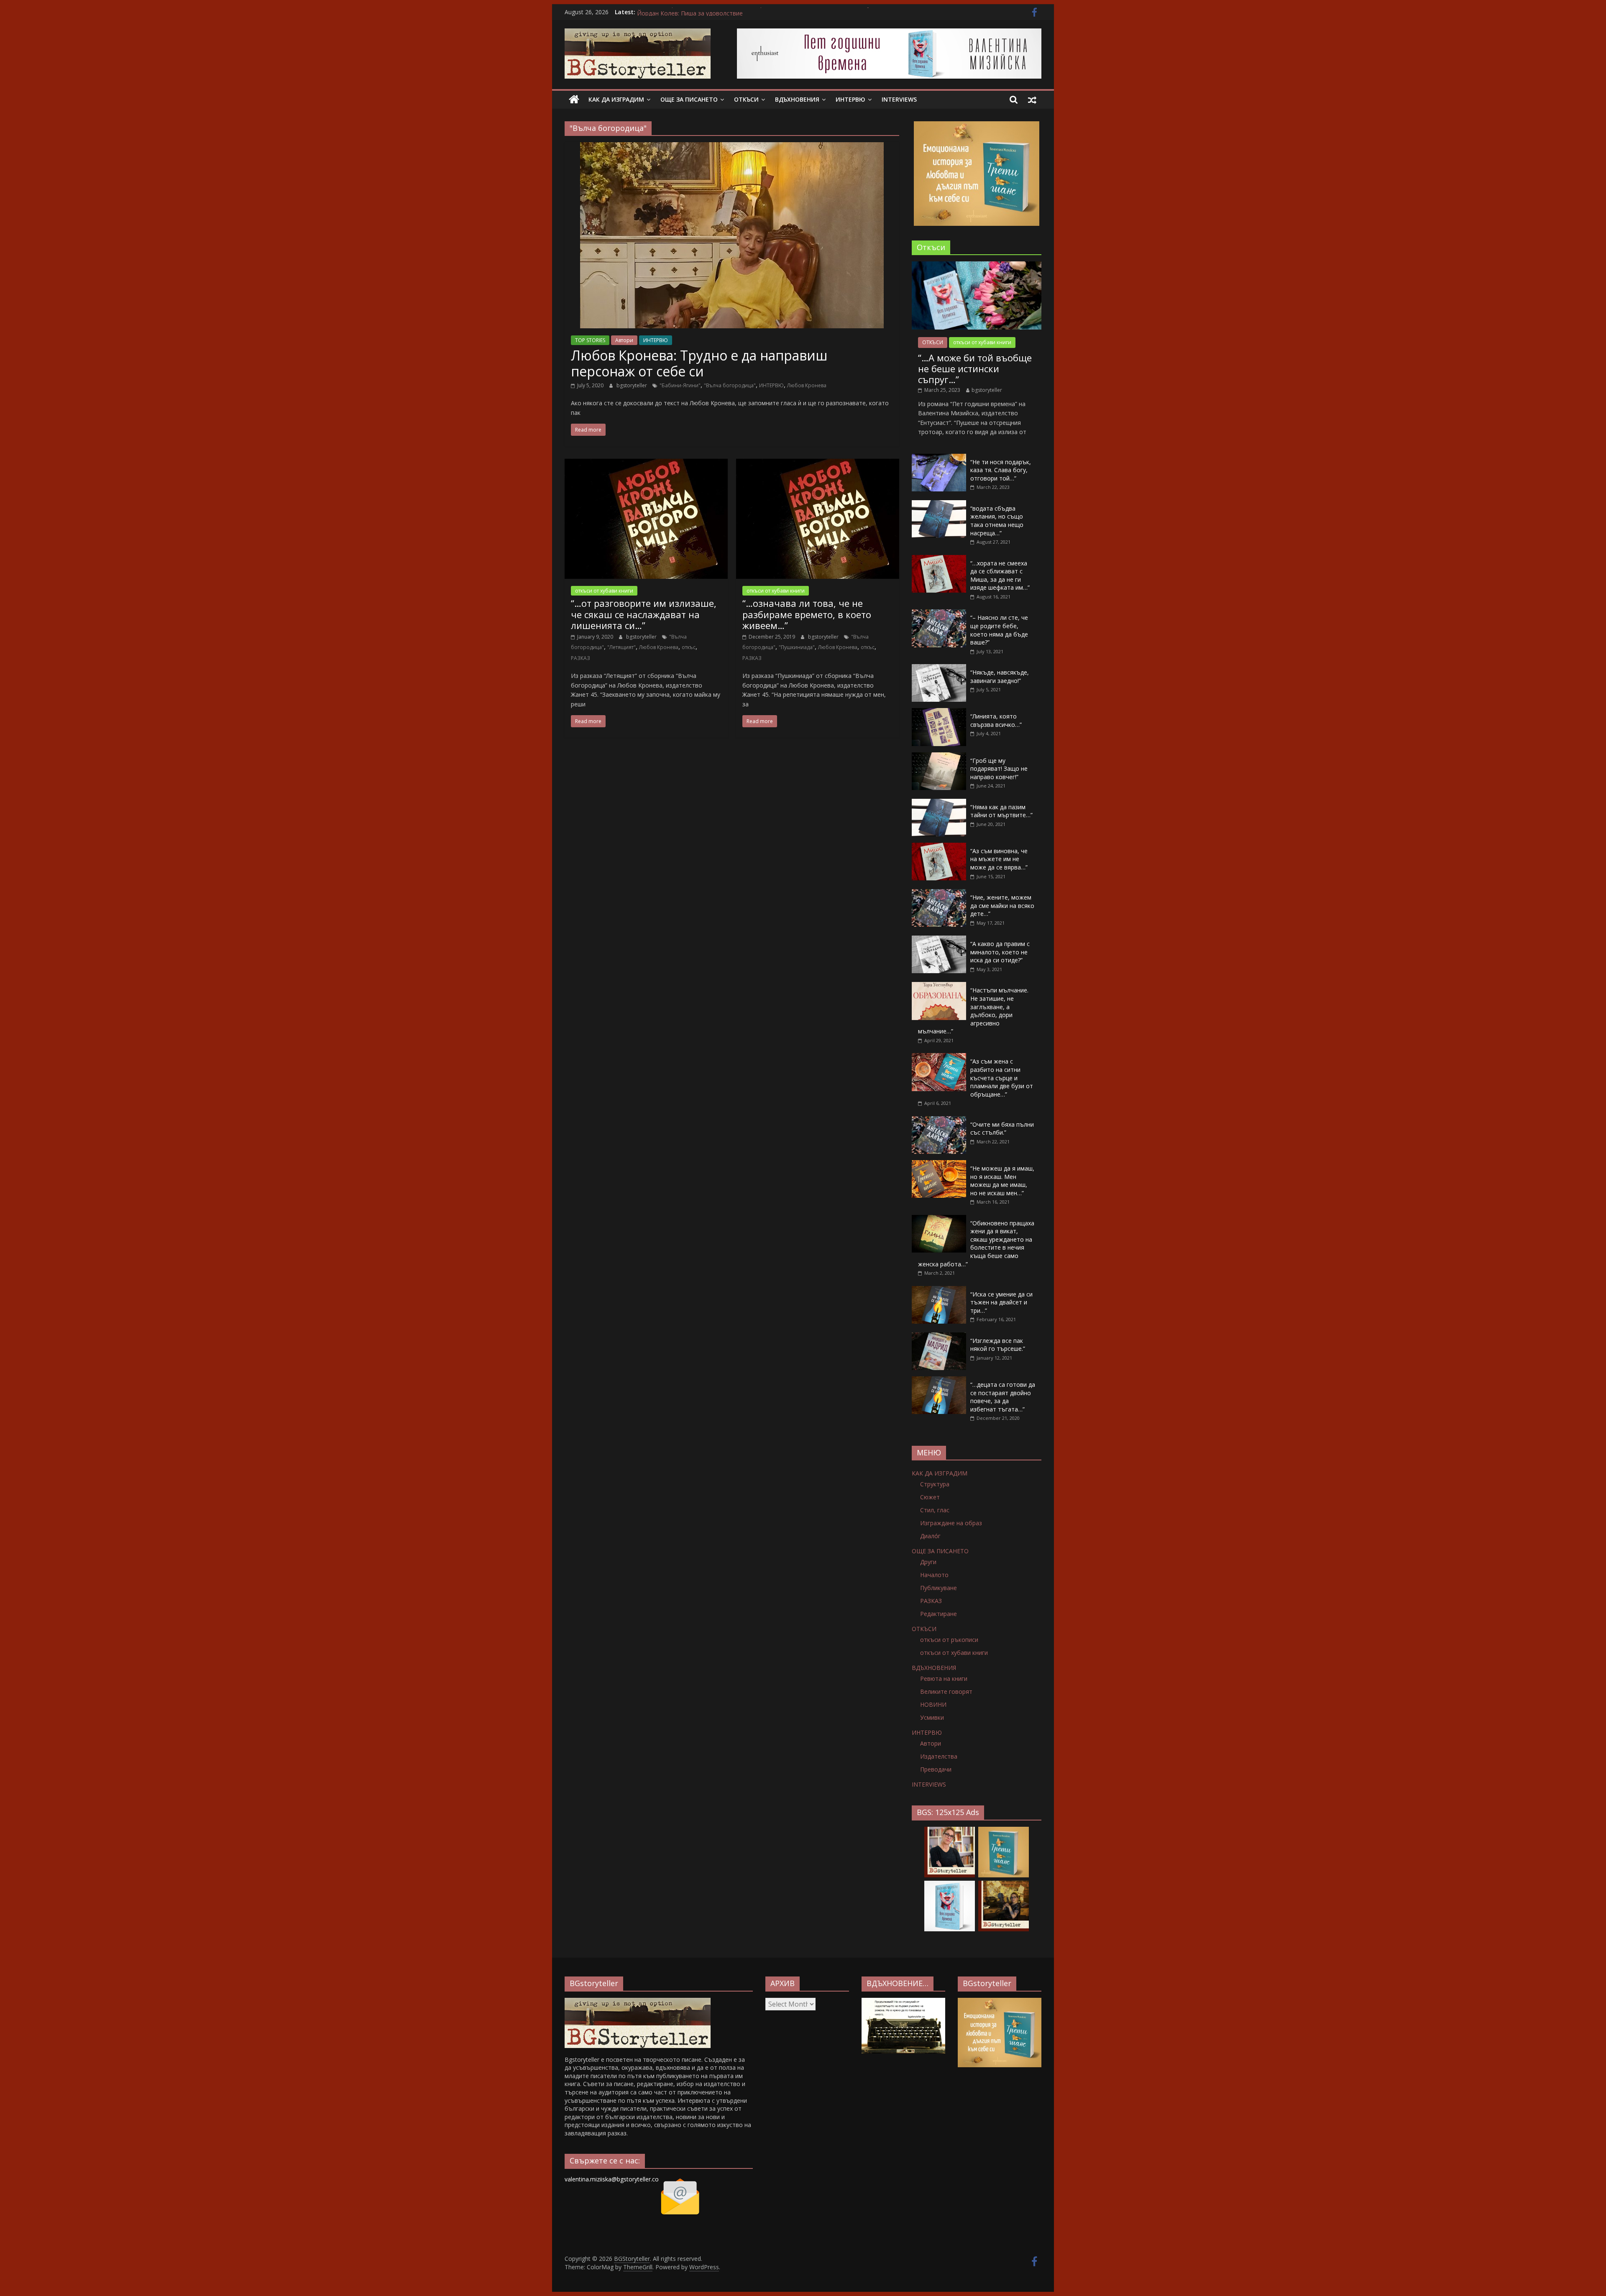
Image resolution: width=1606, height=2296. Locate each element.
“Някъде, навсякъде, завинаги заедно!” (1000, 676)
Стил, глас (935, 1510)
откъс (689, 647)
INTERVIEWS (899, 99)
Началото (934, 1575)
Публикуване (939, 1588)
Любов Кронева (807, 385)
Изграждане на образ (951, 1523)
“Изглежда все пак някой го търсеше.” (998, 1345)
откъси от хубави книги (604, 591)
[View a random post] (1032, 100)
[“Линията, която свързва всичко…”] (939, 712)
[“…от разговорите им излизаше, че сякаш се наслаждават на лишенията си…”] (646, 464)
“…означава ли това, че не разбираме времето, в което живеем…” (807, 614)
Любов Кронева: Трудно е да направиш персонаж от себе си (699, 363)
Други (928, 1562)
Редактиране (939, 1614)
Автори (624, 340)
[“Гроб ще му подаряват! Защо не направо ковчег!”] (939, 757)
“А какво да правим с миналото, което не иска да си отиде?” (1000, 952)
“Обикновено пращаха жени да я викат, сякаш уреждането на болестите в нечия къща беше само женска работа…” (976, 1244)
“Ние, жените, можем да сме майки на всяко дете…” (1002, 905)
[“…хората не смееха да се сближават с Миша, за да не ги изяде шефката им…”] (939, 559)
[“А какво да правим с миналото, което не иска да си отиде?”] (939, 940)
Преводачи (936, 1769)
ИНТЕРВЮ (850, 99)
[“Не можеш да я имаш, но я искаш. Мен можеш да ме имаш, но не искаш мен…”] (939, 1165)
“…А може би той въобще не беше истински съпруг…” (975, 369)
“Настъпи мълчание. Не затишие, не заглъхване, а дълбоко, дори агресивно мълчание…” (973, 1011)
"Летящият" (621, 647)
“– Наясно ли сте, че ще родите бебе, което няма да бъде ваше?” (999, 630)
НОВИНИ (933, 1704)
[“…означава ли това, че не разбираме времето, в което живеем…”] (818, 464)
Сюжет (930, 1497)
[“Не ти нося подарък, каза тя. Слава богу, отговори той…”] (939, 458)
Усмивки (932, 1717)
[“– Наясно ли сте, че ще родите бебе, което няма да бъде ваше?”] (939, 614)
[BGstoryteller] (638, 2002)
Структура (935, 1484)
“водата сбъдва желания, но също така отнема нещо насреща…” (997, 521)
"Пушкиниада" (797, 647)
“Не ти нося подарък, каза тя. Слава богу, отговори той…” (1001, 470)
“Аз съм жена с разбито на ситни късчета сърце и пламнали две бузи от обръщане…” (1002, 1078)
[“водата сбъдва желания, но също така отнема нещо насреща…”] (939, 505)
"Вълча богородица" (730, 385)
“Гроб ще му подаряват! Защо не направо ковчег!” (999, 769)
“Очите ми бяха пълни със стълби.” (1002, 1129)
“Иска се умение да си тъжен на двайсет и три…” (1001, 1302)
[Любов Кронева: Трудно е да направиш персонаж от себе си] (732, 147)
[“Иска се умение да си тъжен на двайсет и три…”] (939, 1290)
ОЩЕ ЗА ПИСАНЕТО (689, 99)
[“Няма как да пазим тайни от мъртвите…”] (939, 803)
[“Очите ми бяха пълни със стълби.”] (939, 1121)
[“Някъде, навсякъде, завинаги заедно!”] (939, 669)
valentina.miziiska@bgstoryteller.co (612, 2179)
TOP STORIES (590, 340)
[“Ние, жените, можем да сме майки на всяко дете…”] (939, 894)
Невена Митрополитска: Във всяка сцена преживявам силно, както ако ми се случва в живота (773, 12)
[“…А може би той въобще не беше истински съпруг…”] (977, 266)
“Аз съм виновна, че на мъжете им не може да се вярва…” (999, 859)
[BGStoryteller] (574, 100)
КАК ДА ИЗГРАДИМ (616, 99)
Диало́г (930, 1536)
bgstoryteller (632, 385)
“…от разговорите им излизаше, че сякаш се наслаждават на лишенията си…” (644, 614)
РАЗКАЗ (581, 658)
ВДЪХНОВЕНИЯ (797, 99)
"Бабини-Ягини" (680, 385)
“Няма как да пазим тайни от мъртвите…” (1001, 811)
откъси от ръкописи (949, 1640)
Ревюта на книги (944, 1679)
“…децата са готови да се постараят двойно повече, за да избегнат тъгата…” (1003, 1397)
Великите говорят (946, 1691)
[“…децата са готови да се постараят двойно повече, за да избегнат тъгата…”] (939, 1381)
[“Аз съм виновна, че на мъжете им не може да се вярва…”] (939, 847)
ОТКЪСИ (746, 99)
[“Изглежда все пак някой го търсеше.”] (939, 1337)
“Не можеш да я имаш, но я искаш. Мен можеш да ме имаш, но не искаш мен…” (1002, 1181)
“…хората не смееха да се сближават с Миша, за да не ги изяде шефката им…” (1000, 575)
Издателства (939, 1756)
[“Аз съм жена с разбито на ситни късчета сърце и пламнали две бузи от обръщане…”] (939, 1057)
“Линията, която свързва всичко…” (996, 720)
